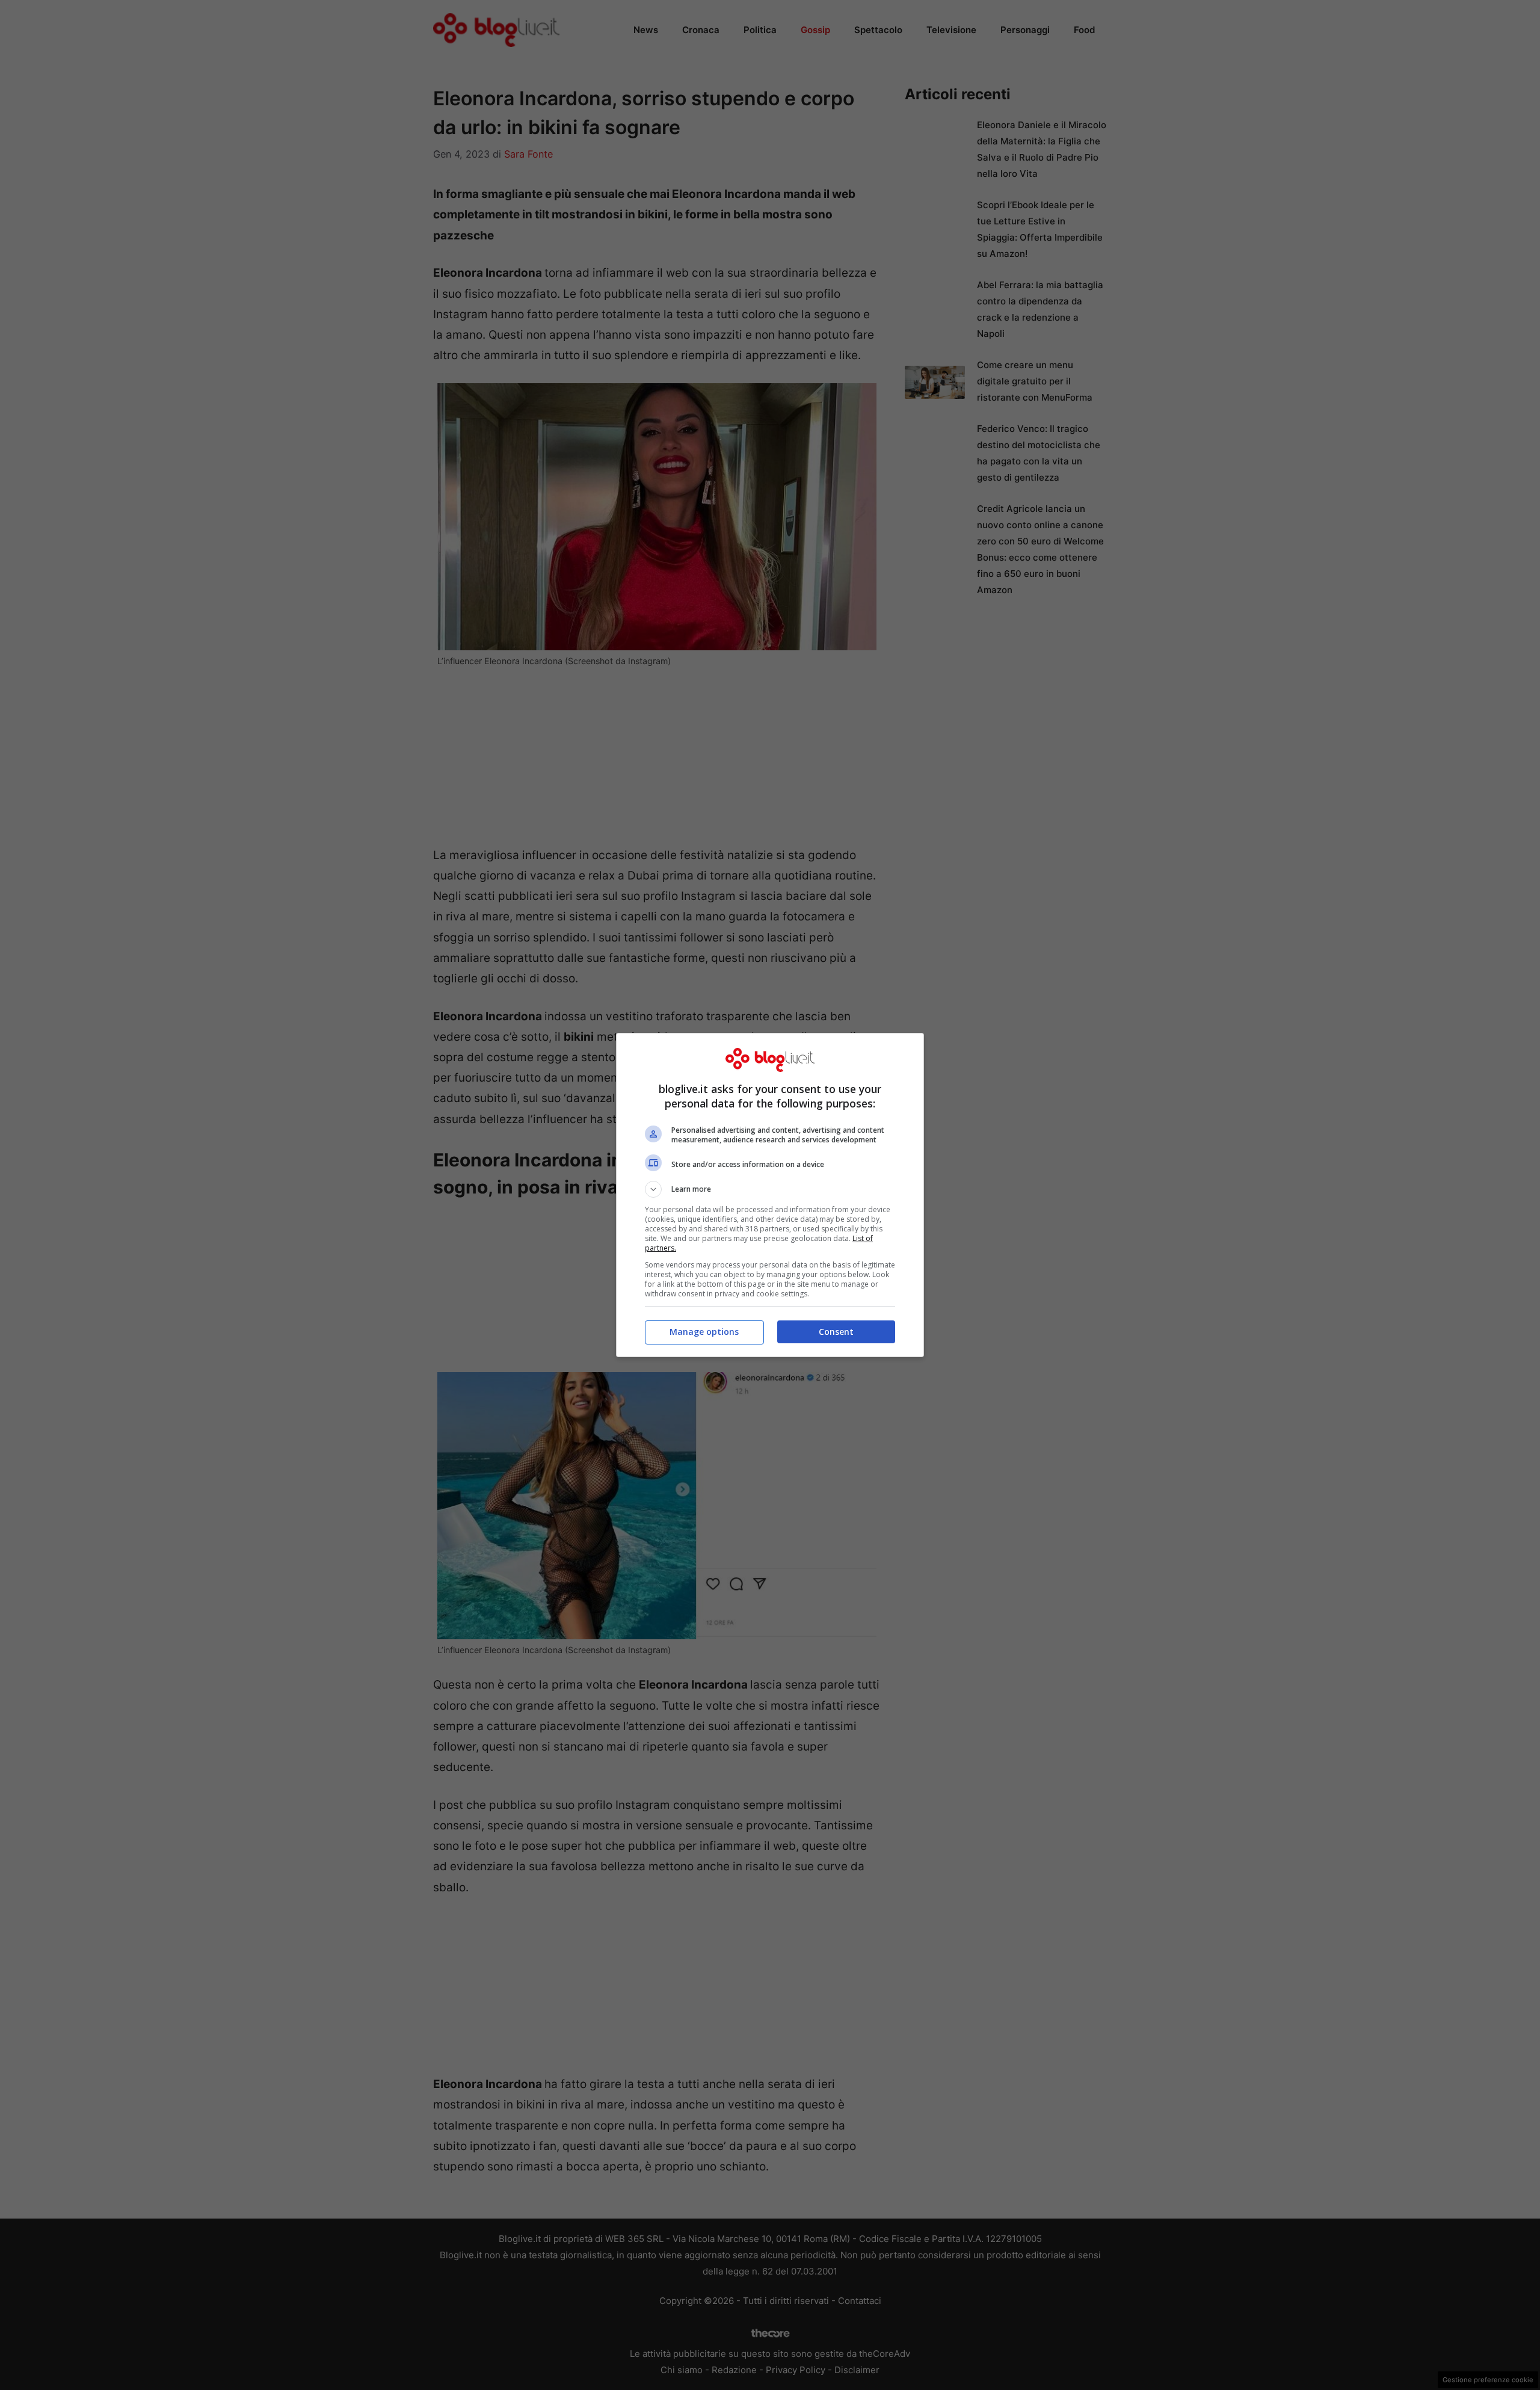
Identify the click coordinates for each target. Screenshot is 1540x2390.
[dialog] (770, 1195)
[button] (770, 1189)
